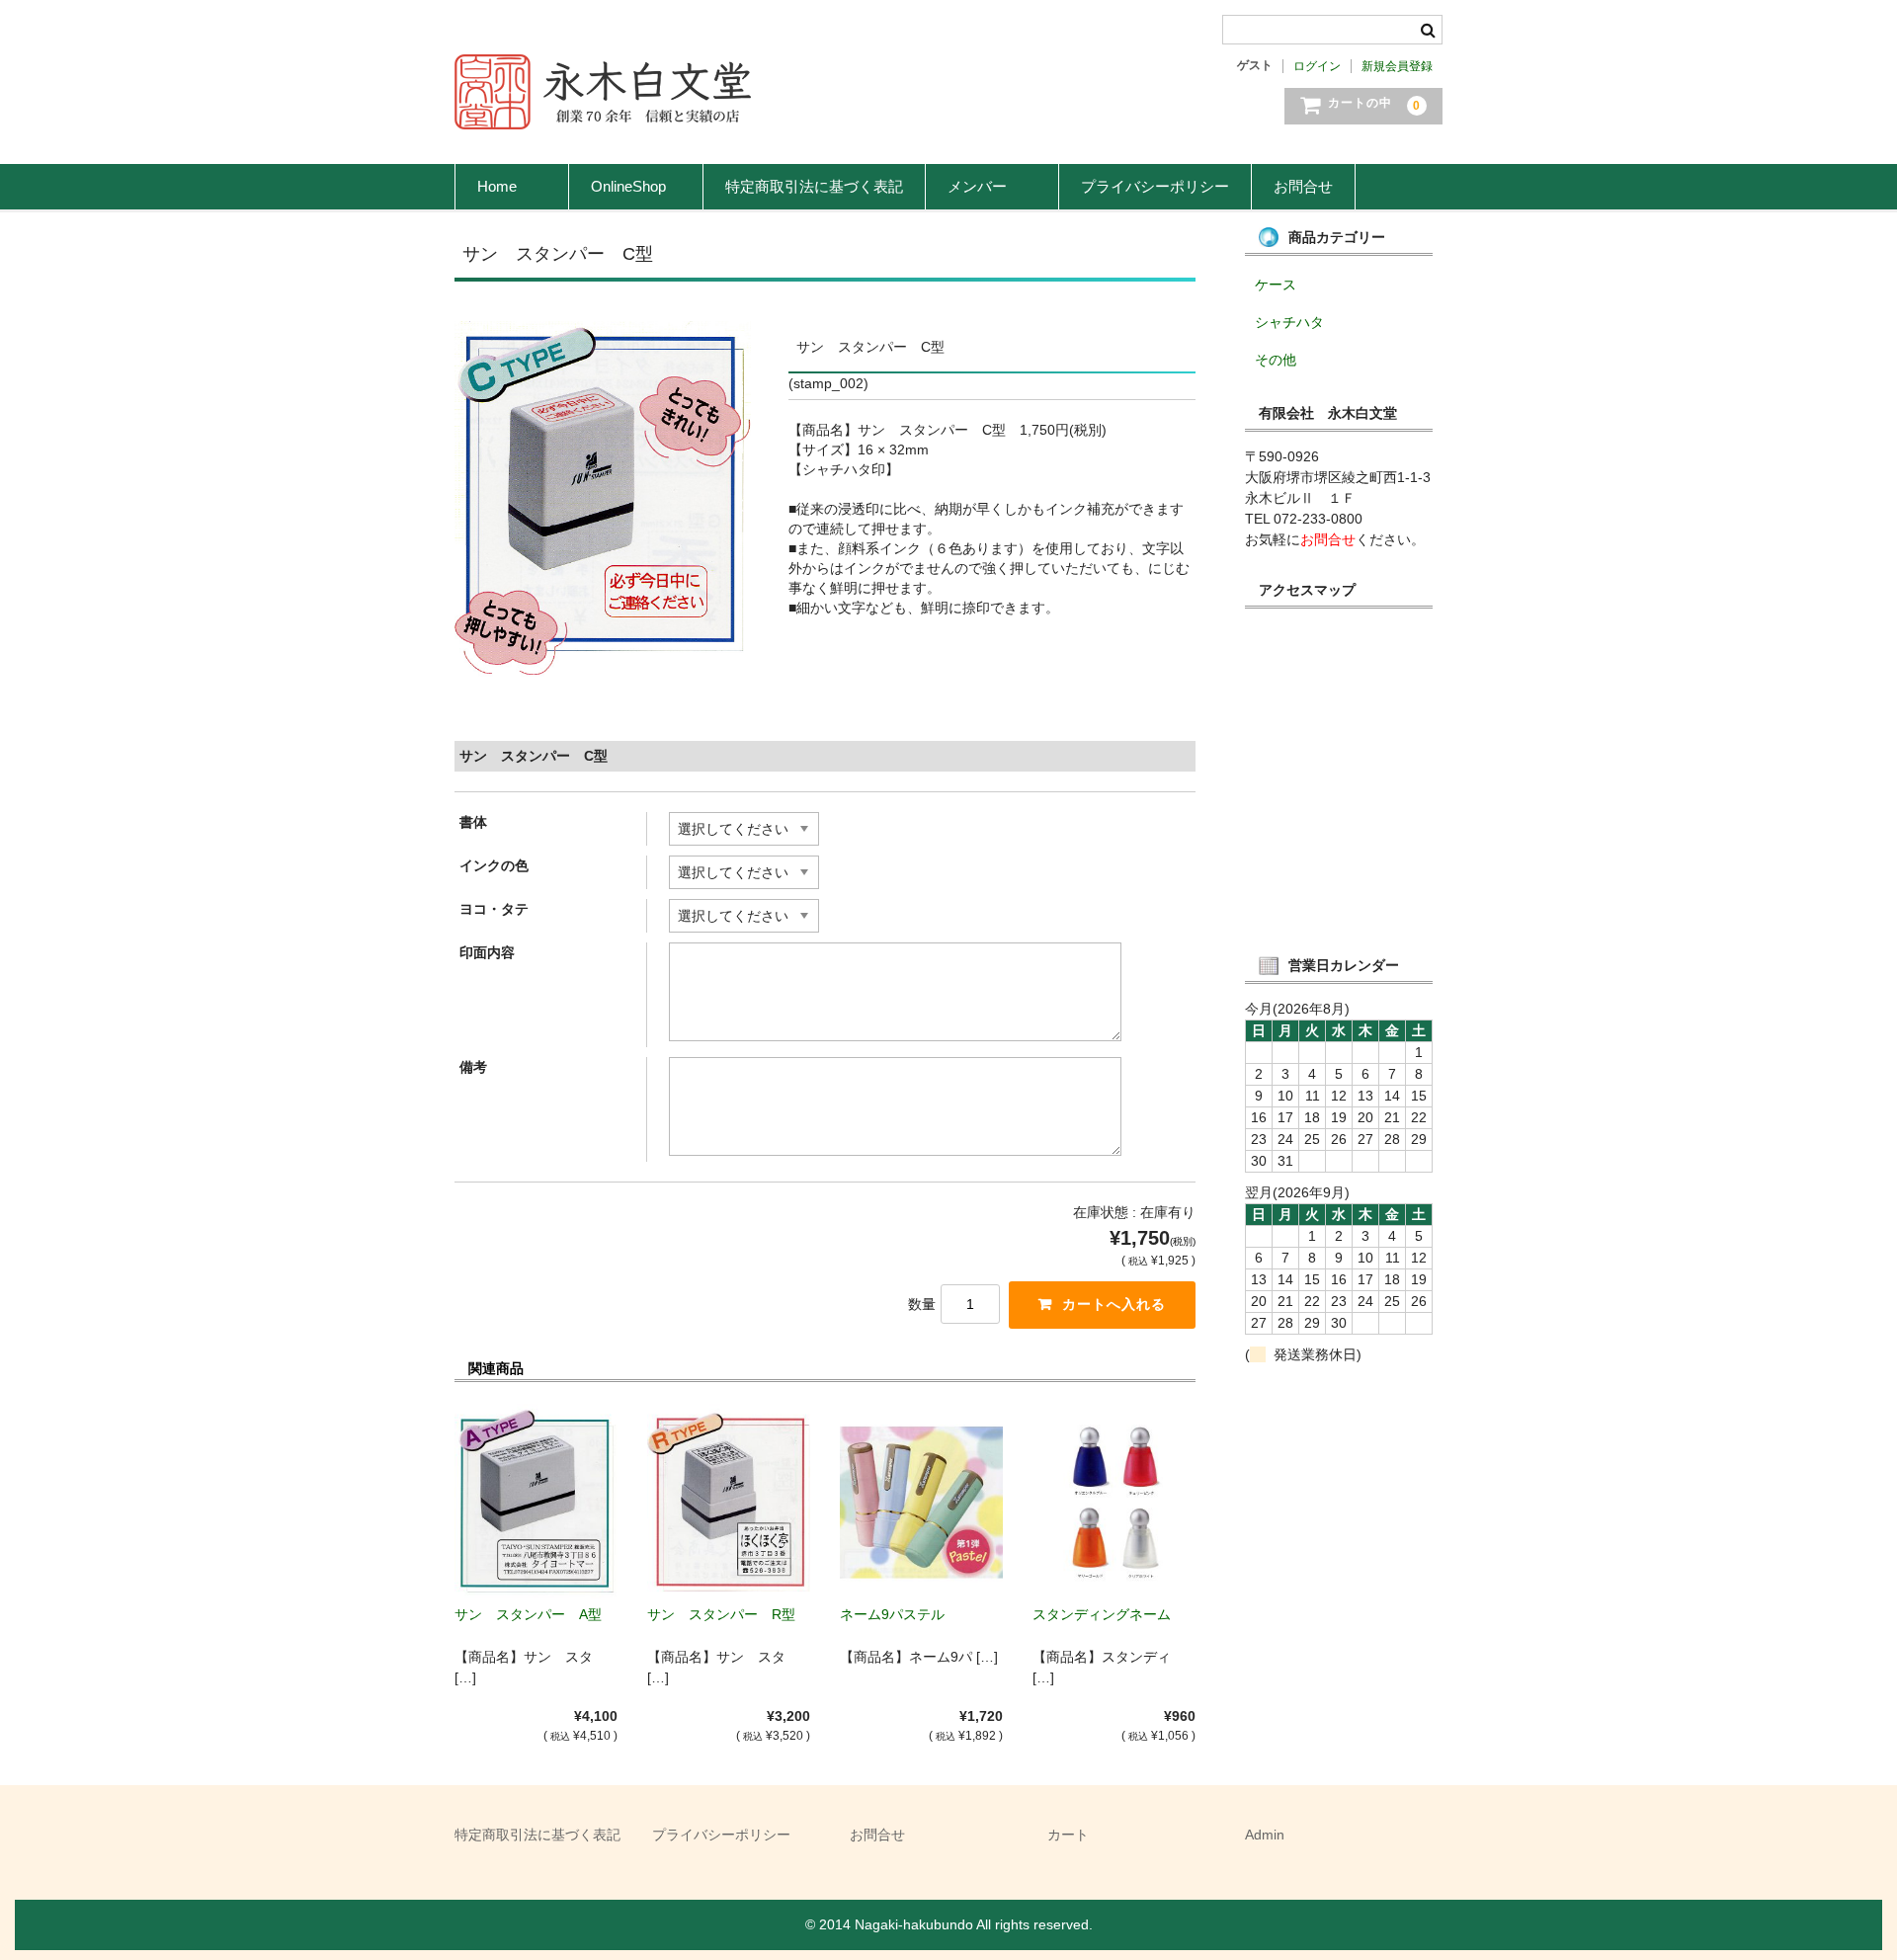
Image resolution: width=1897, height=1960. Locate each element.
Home (512, 186)
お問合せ (1303, 186)
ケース (1276, 285)
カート (1068, 1835)
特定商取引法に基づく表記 (814, 186)
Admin (1265, 1835)
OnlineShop (636, 186)
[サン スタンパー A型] (536, 1502)
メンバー (992, 186)
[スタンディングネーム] (1114, 1502)
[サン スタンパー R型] (729, 1502)
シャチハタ (1289, 322)
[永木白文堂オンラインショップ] (603, 110)
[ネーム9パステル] (921, 1502)
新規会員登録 (1397, 66)
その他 (1276, 360)
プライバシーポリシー (1155, 186)
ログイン (1317, 66)
